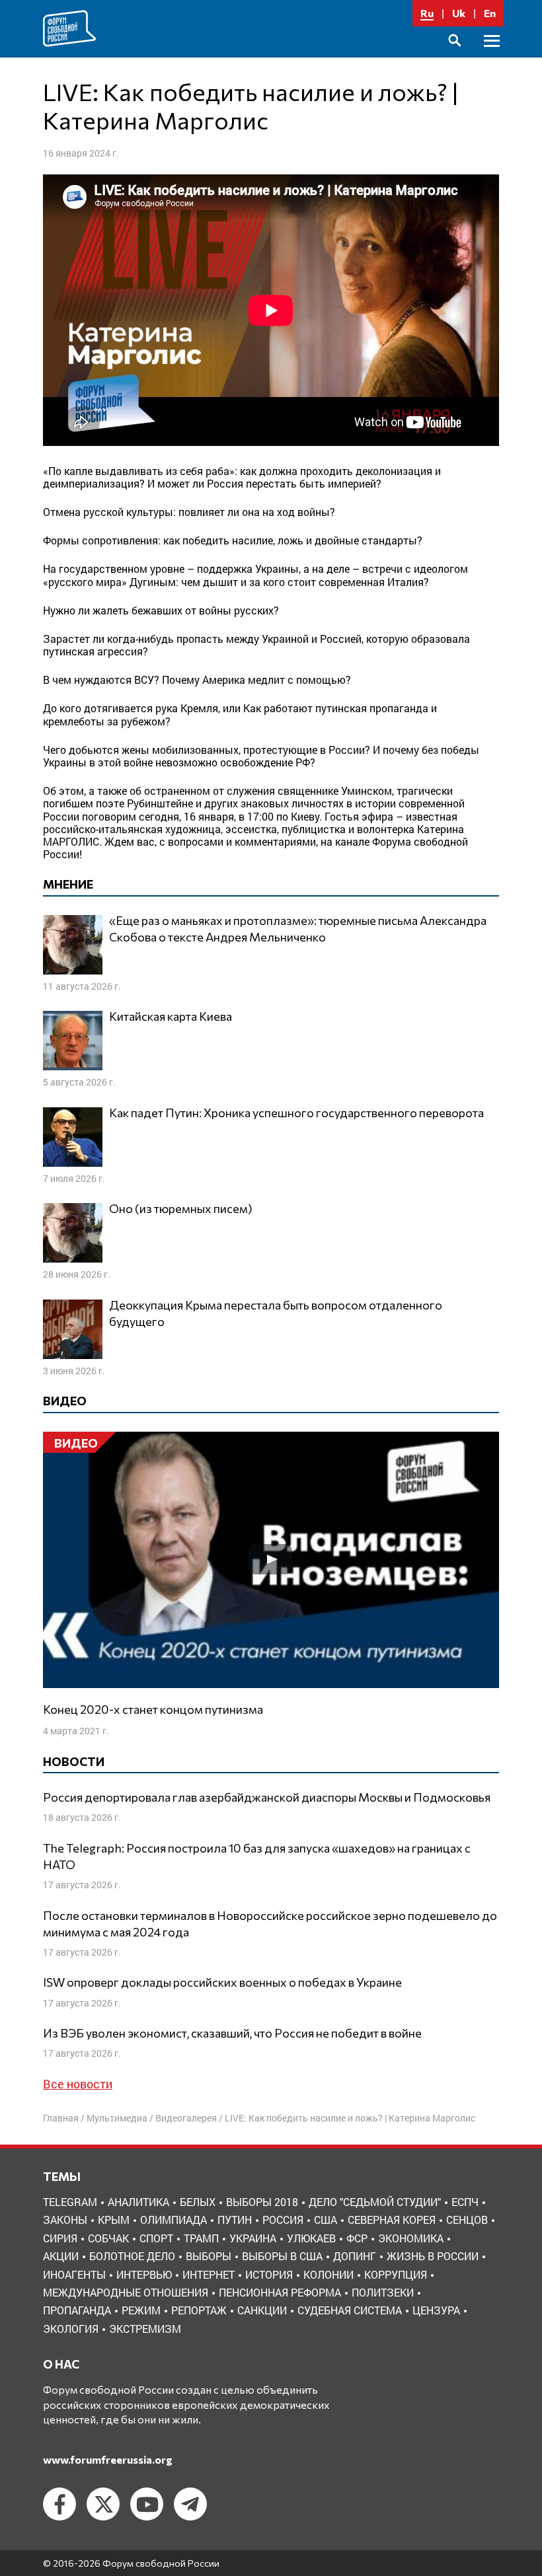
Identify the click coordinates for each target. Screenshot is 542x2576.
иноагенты (74, 2274)
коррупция (396, 2274)
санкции (262, 2310)
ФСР (357, 2238)
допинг (355, 2256)
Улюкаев (311, 2238)
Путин (235, 2220)
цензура (436, 2310)
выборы (209, 2256)
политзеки (383, 2292)
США (326, 2220)
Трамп (201, 2238)
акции (61, 2256)
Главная (61, 2118)
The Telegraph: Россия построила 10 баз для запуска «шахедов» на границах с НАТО (257, 1856)
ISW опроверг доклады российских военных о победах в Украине (222, 1982)
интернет (209, 2274)
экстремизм (145, 2329)
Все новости (78, 2084)
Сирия (60, 2238)
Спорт (156, 2238)
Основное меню (492, 56)
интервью (144, 2274)
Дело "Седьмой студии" (375, 2202)
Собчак (108, 2238)
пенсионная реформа (280, 2292)
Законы (65, 2220)
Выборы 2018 (262, 2202)
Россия (283, 2220)
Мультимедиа (117, 2118)
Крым (114, 2220)
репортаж (199, 2310)
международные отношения (126, 2292)
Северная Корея (392, 2220)
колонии (329, 2274)
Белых (198, 2202)
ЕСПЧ (465, 2202)
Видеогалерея (186, 2118)
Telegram (70, 2202)
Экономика (411, 2238)
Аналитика (138, 2202)
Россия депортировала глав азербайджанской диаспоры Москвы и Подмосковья (267, 1797)
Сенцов (467, 2220)
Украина (253, 2238)
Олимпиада (174, 2220)
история (269, 2274)
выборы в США (282, 2256)
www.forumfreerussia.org (108, 2459)
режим (141, 2310)
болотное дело (132, 2256)
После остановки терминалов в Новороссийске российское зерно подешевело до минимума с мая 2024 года (270, 1924)
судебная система (350, 2310)
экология (71, 2329)
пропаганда (77, 2310)
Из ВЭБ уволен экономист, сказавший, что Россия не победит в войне (232, 2033)
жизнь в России (433, 2256)
